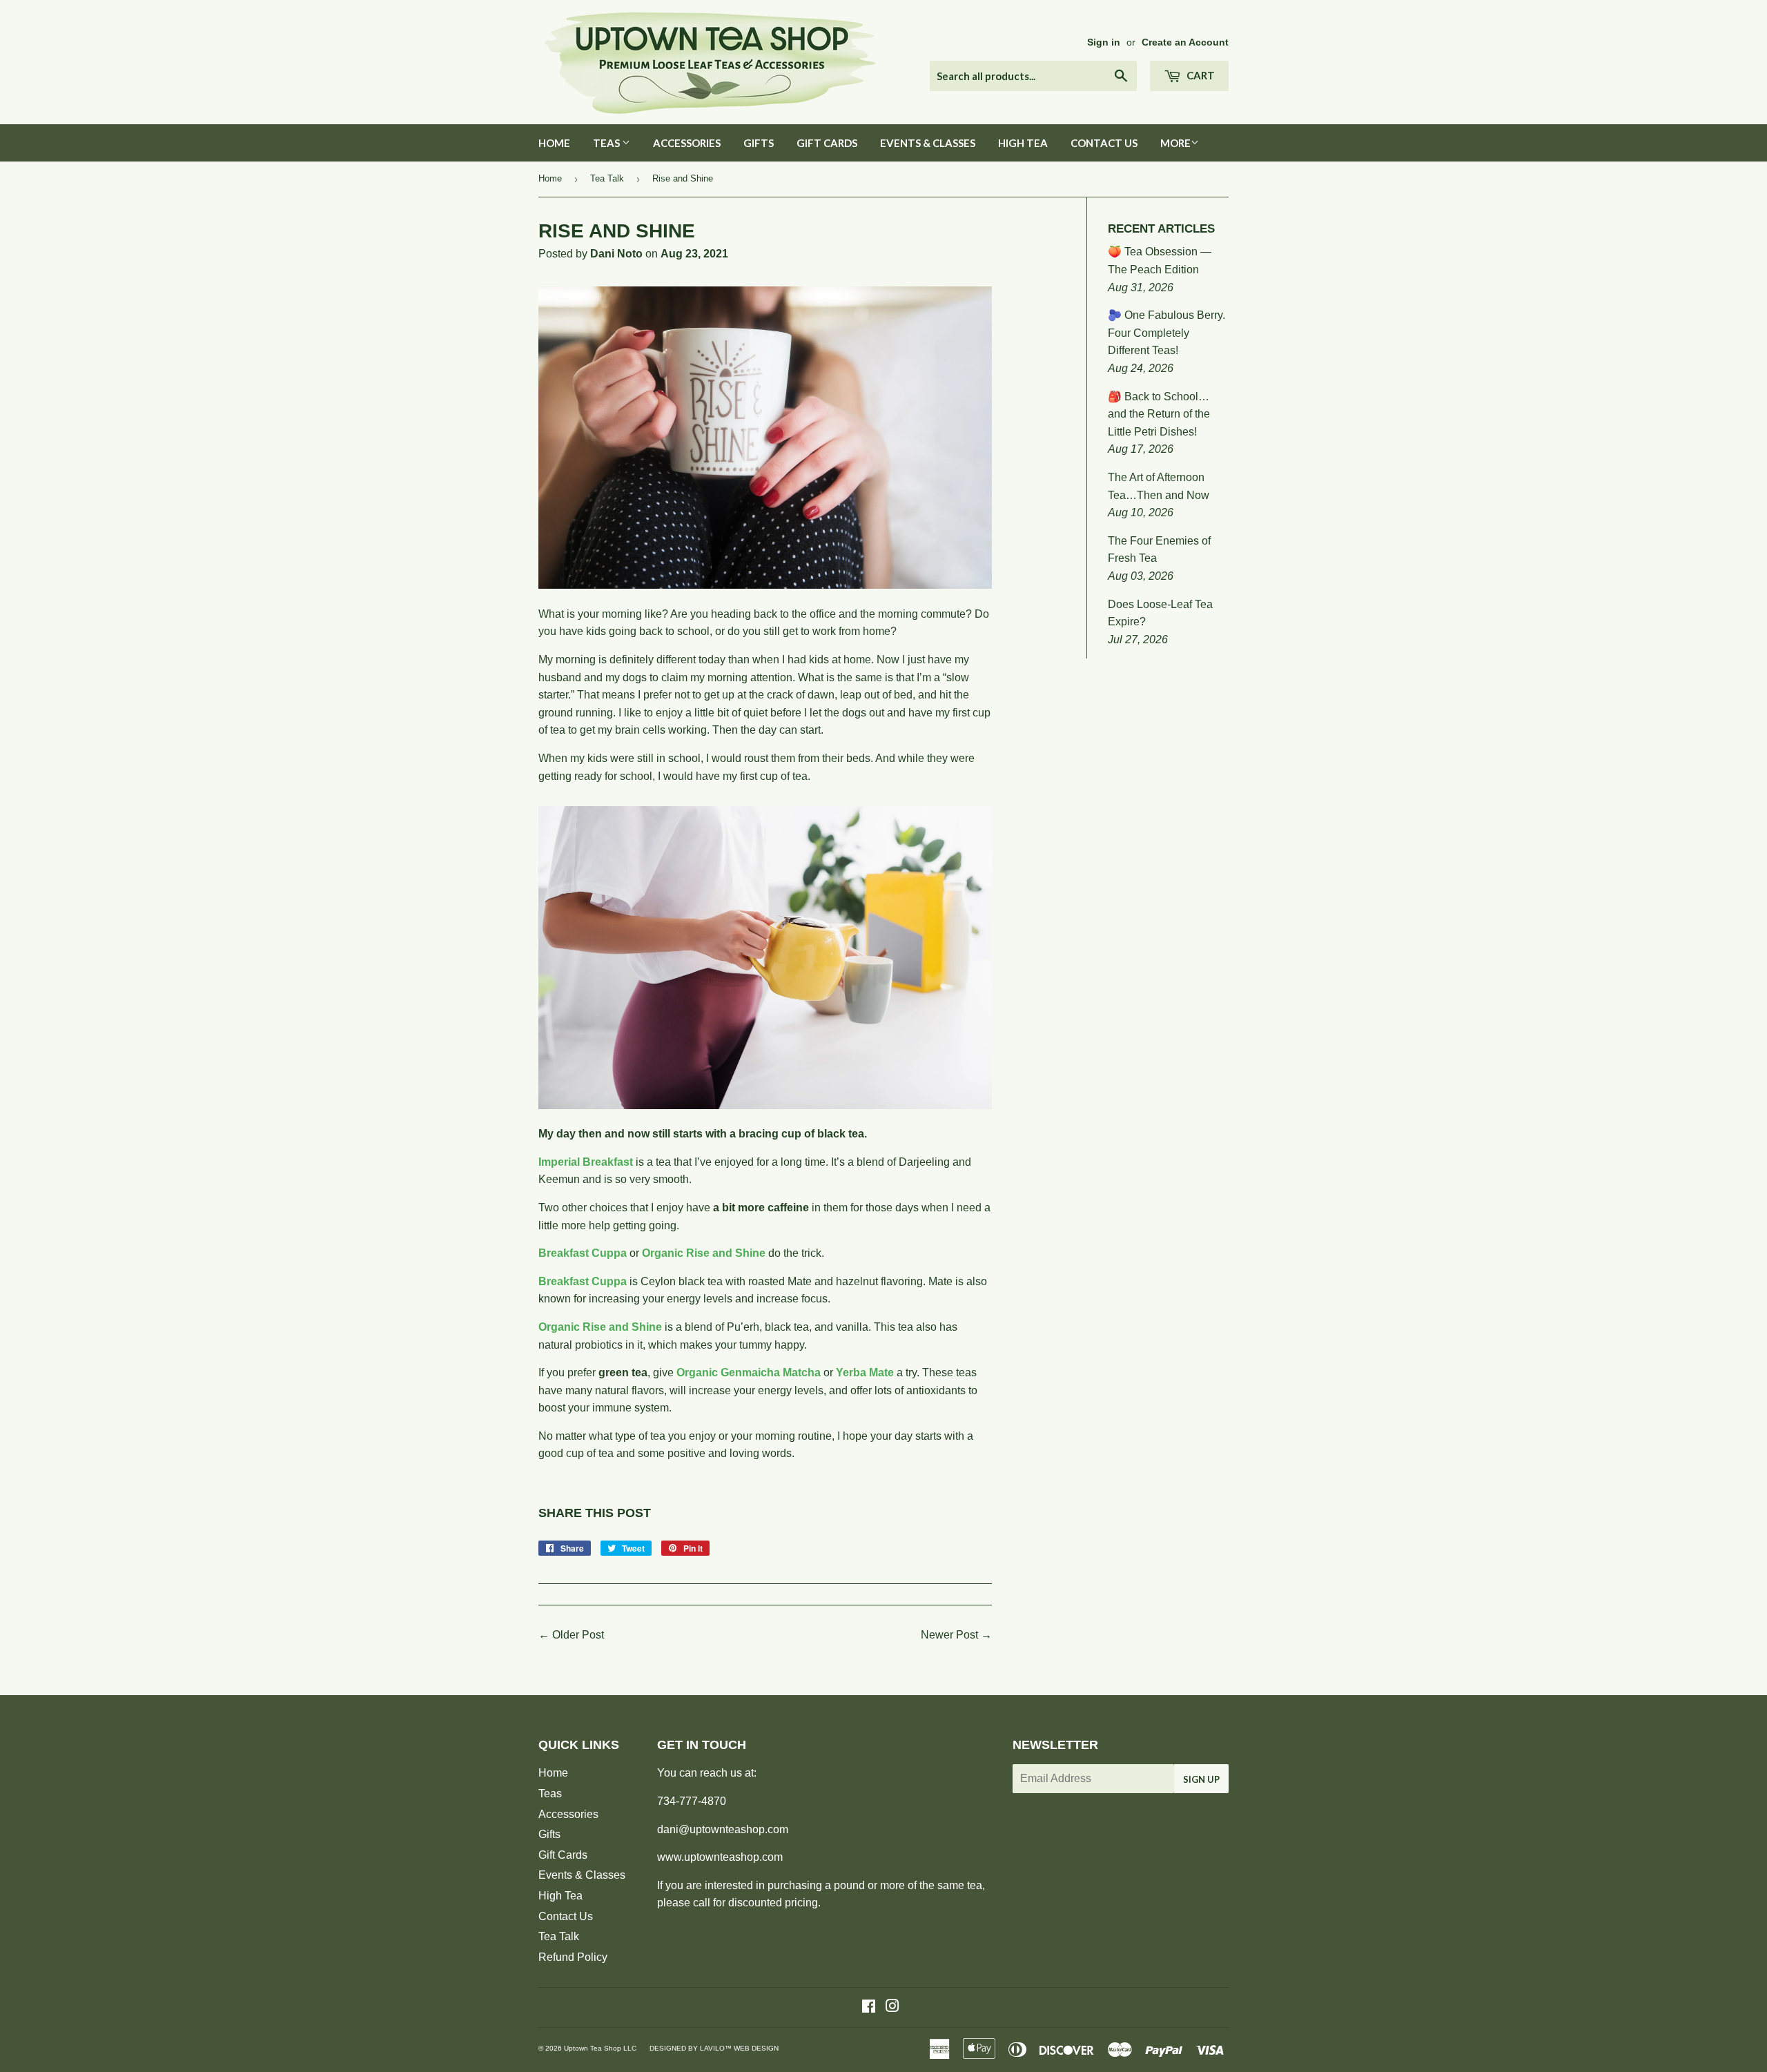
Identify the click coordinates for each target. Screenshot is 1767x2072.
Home (554, 143)
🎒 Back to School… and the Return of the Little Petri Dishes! (1159, 414)
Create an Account (1185, 42)
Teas (607, 143)
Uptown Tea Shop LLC (600, 2048)
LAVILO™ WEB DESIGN (739, 2048)
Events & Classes (928, 143)
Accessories (687, 143)
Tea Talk (607, 178)
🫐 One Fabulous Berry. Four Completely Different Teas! (1166, 333)
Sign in (1104, 42)
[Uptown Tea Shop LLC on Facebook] (869, 2007)
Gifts (759, 143)
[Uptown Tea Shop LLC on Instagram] (892, 2007)
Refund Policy (573, 1957)
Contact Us (1104, 143)
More (1175, 143)
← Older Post (571, 1635)
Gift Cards (827, 143)
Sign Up (1201, 1779)
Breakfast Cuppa (583, 1253)
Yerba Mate (865, 1372)
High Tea (1023, 143)
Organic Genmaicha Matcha (749, 1372)
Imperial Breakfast (586, 1162)
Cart (1200, 75)
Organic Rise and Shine (704, 1253)
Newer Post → (956, 1635)
